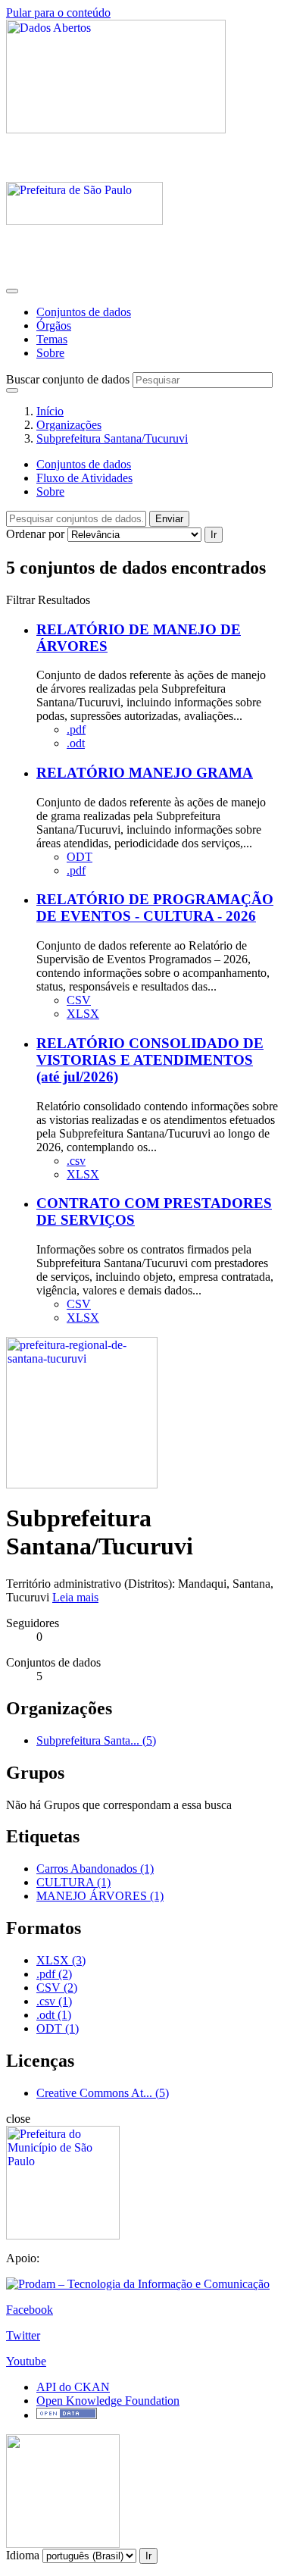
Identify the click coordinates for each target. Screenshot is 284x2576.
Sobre (50, 353)
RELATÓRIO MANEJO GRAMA (145, 773)
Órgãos (54, 326)
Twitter (23, 2335)
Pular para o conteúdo (58, 13)
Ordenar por (35, 534)
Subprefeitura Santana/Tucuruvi (112, 438)
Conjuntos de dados (84, 312)
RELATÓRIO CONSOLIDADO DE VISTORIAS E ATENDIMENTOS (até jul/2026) (150, 1060)
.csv (76, 1161)
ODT (80, 857)
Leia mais (75, 1597)
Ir (214, 535)
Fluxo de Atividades (84, 478)
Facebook (30, 2310)
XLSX (83, 1014)
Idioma (23, 2555)
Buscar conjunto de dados (68, 379)
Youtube (26, 2361)
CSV (79, 1000)
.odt (76, 743)
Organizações (69, 425)
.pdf (76, 729)
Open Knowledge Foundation (108, 2401)
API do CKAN (73, 2387)
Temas (52, 339)
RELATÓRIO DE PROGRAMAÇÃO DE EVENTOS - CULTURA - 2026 (155, 908)
